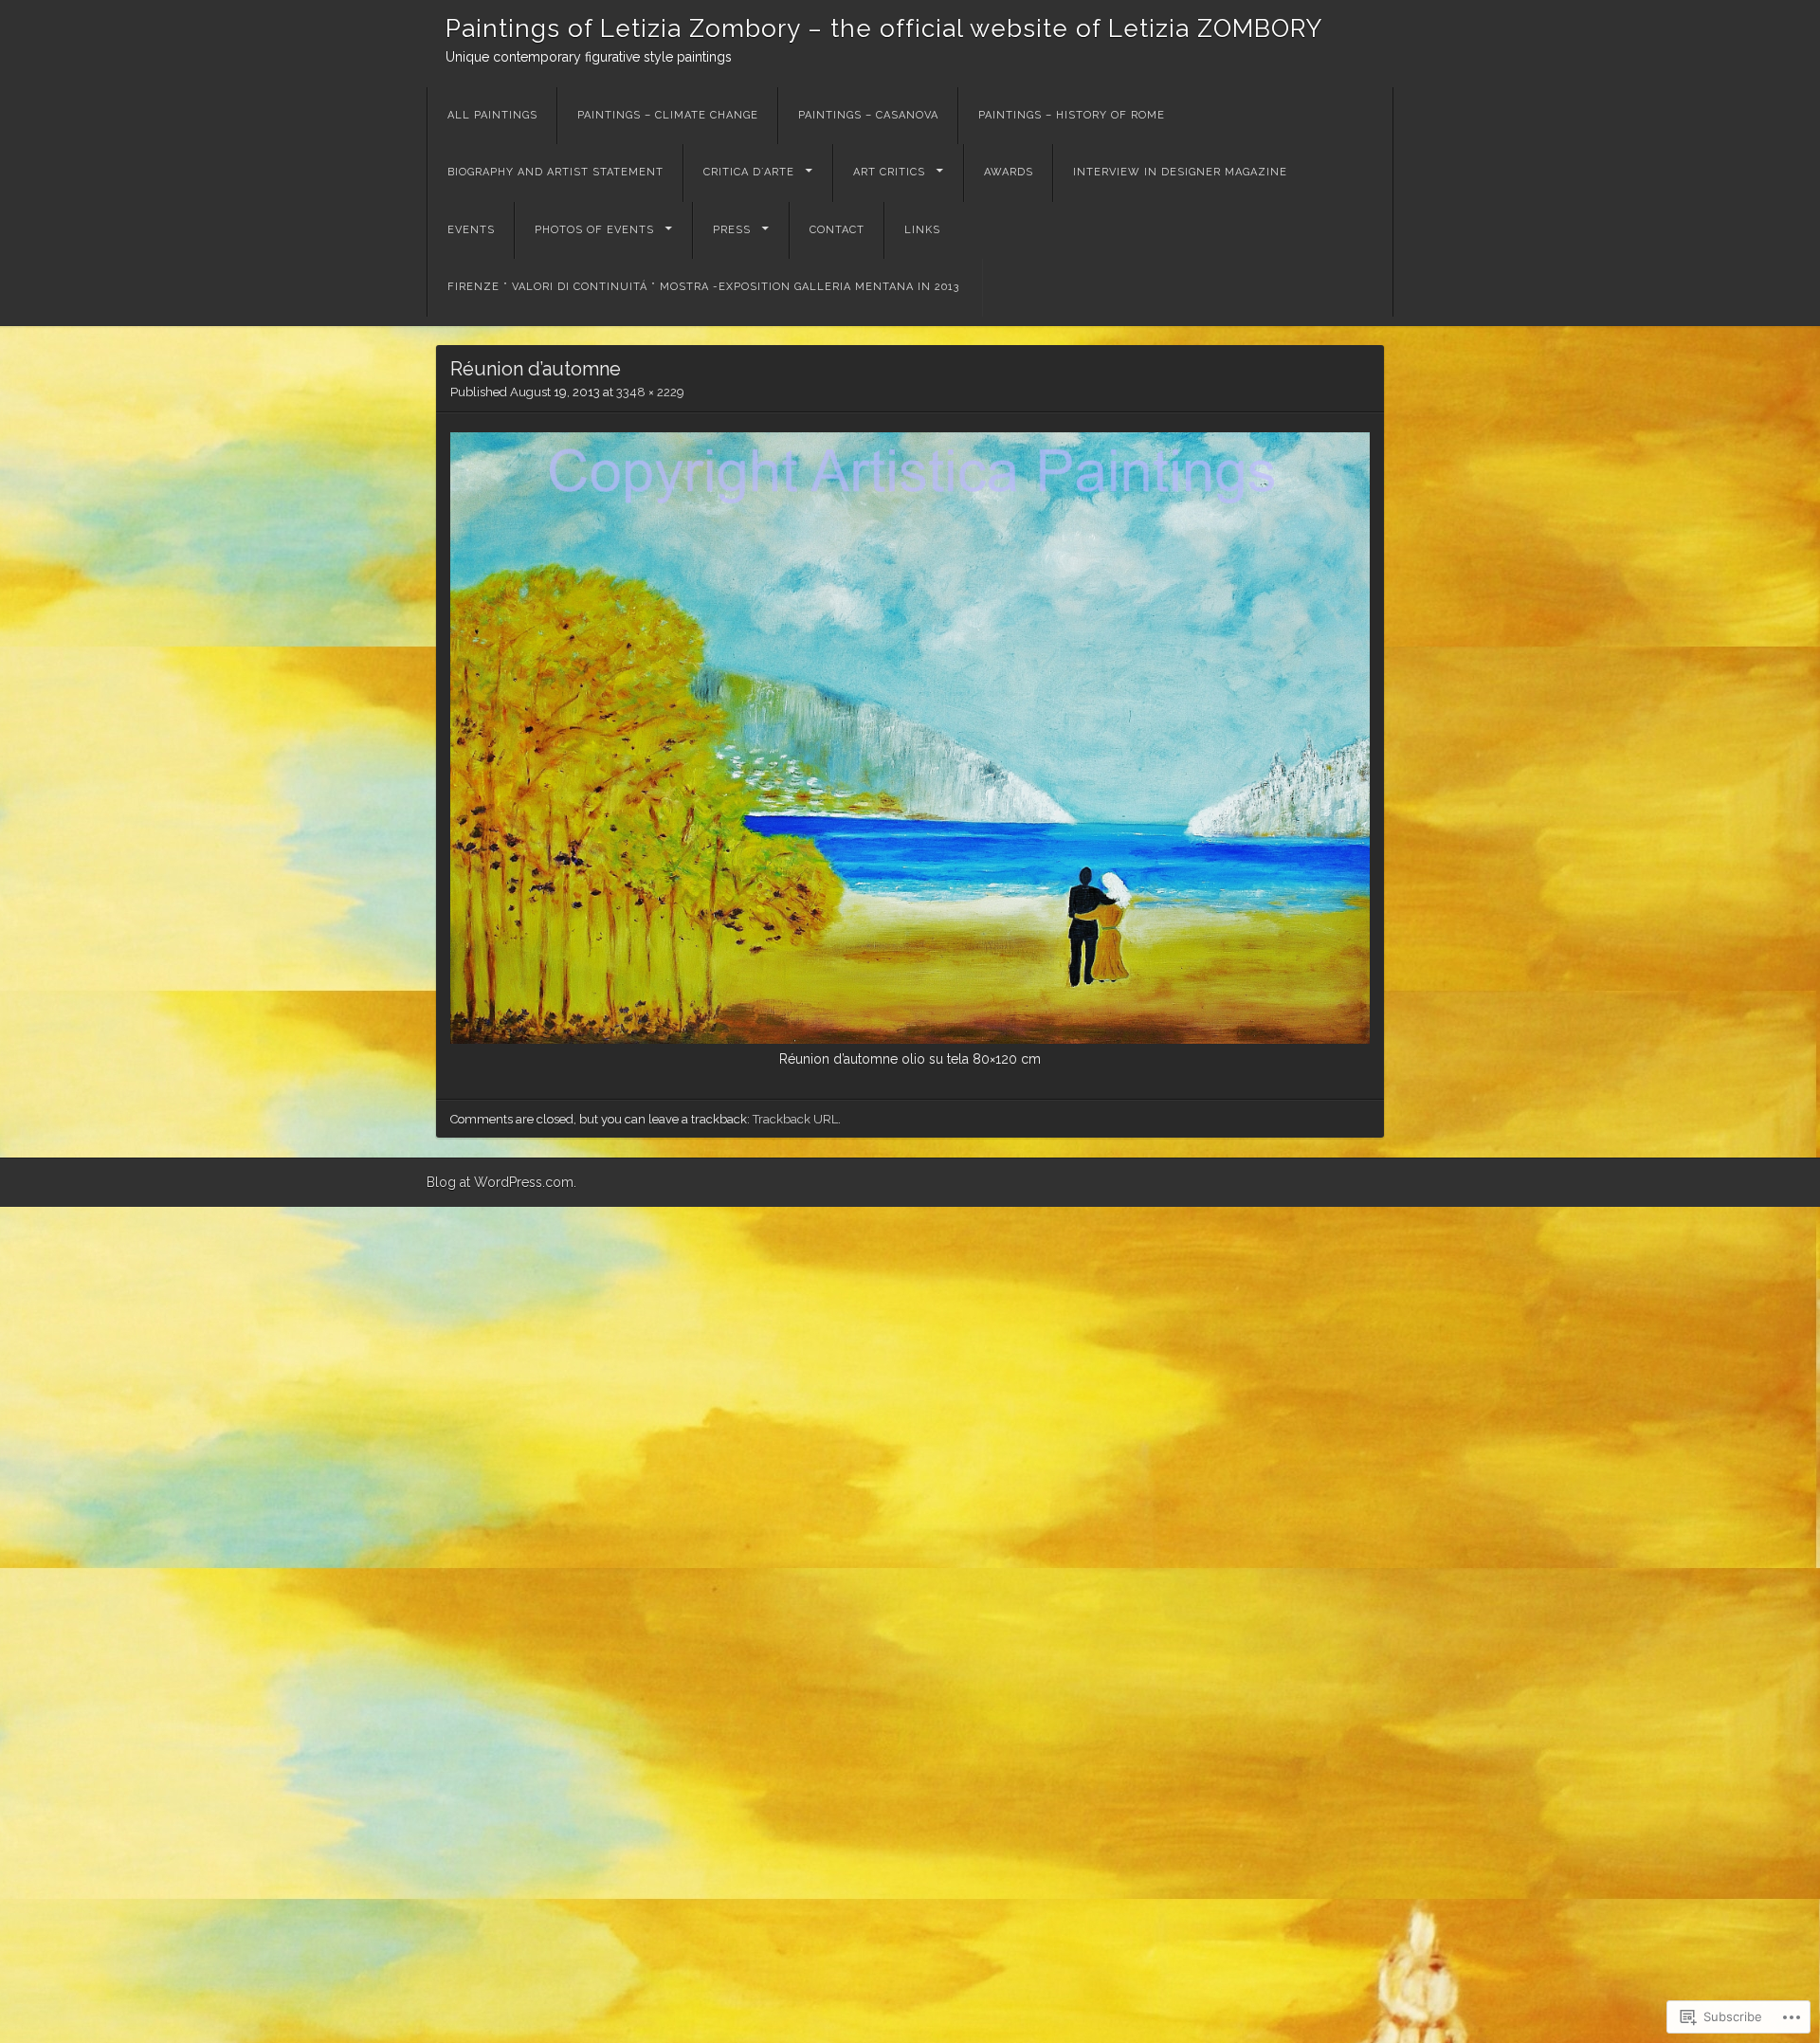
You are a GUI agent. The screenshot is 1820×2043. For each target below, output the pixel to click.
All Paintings (492, 115)
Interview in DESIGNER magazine (1180, 172)
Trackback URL (795, 1119)
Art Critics (889, 172)
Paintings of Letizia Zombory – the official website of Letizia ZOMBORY (884, 28)
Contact (837, 230)
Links (922, 230)
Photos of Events (594, 230)
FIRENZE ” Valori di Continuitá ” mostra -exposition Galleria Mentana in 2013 (705, 287)
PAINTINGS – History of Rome (1072, 115)
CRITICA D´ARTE (749, 172)
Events (471, 230)
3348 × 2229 (650, 392)
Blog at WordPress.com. (501, 1182)
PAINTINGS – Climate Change (668, 115)
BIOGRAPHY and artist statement (555, 172)
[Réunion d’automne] (910, 1039)
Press (732, 230)
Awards (1009, 172)
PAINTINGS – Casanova (868, 115)
